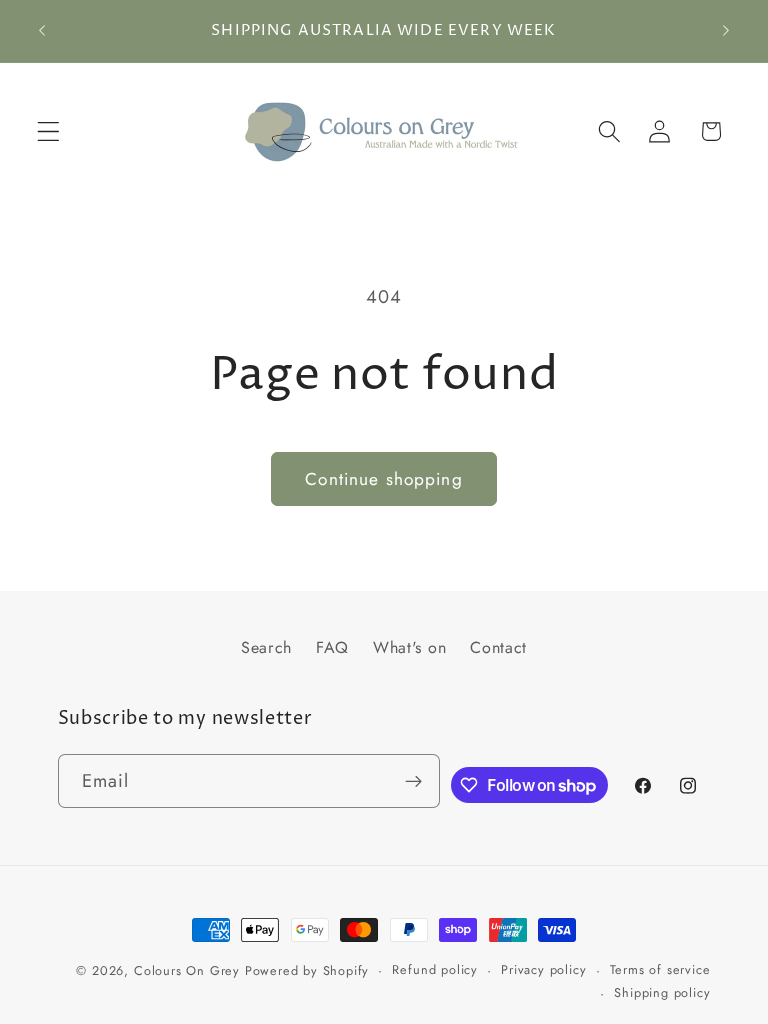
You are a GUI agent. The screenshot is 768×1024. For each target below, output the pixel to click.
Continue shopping (384, 479)
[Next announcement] (726, 31)
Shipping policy (662, 992)
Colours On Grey (187, 970)
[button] (48, 131)
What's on (409, 647)
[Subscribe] (413, 781)
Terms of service (660, 969)
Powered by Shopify (307, 970)
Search (266, 647)
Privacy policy (543, 969)
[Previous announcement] (42, 31)
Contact (498, 647)
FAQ (332, 647)
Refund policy (434, 969)
